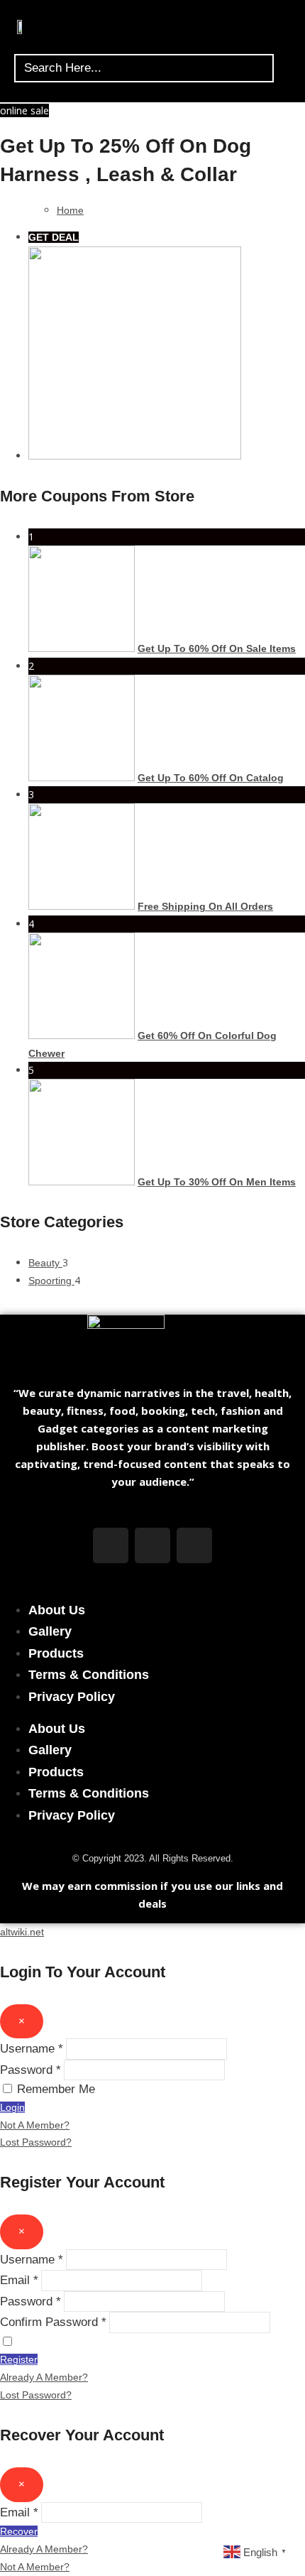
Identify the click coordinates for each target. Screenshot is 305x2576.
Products (56, 1653)
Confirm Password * (53, 2322)
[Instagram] (152, 1545)
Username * (32, 2049)
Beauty (45, 1263)
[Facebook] (111, 1545)
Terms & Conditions (89, 1675)
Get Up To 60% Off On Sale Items (217, 648)
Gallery (50, 1631)
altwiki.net (22, 1932)
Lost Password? (36, 2142)
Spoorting (51, 1281)
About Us (57, 1610)
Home (70, 210)
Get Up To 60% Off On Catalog (211, 778)
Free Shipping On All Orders (205, 906)
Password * (30, 2070)
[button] (285, 30)
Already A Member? (44, 2377)
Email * (19, 2280)
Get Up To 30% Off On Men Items (217, 1182)
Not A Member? (35, 2125)
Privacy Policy (72, 1697)
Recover (19, 2531)
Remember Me (56, 2089)
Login (12, 2107)
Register (19, 2359)
